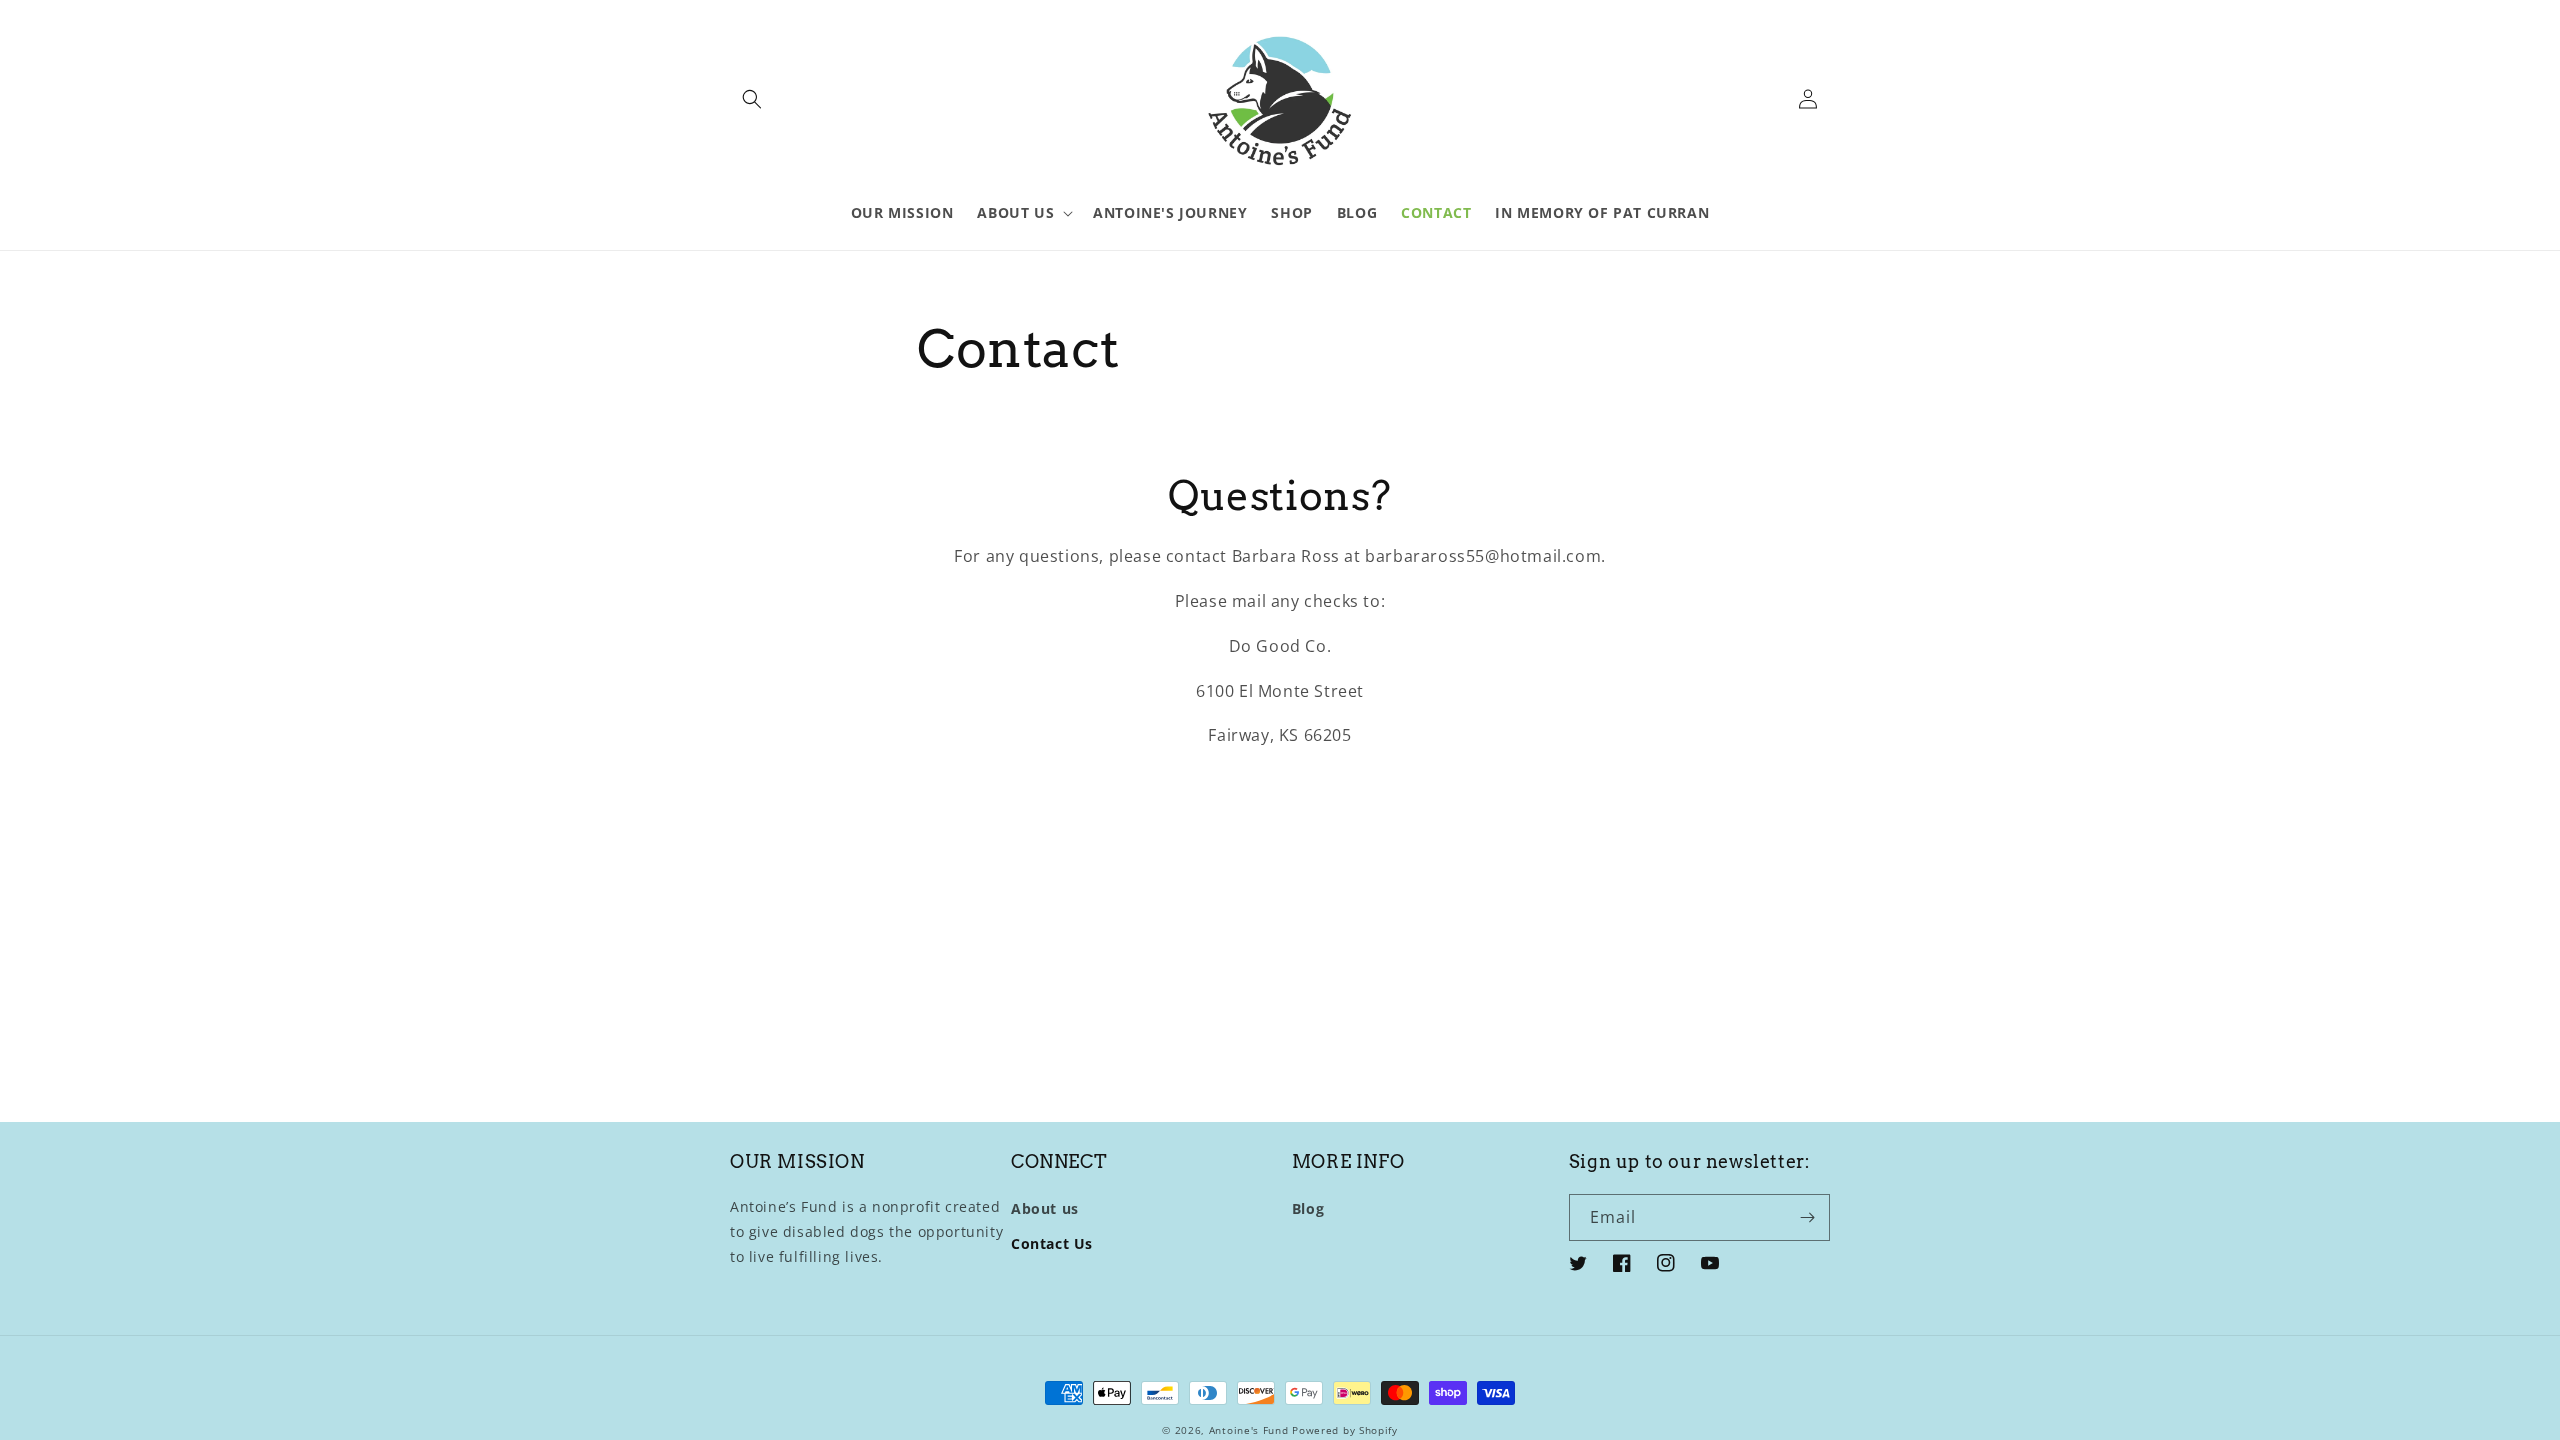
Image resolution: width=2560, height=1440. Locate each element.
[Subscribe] (1807, 1217)
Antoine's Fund (1249, 1430)
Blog (1308, 1208)
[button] (752, 99)
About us (1045, 1208)
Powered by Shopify (1345, 1430)
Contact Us (1052, 1243)
